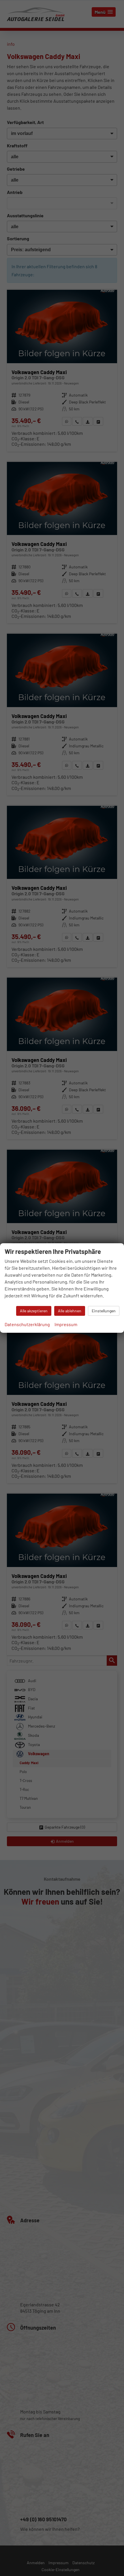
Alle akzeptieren (34, 1311)
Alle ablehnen (70, 1311)
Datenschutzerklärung (27, 1324)
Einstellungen (104, 1311)
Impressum (66, 1324)
